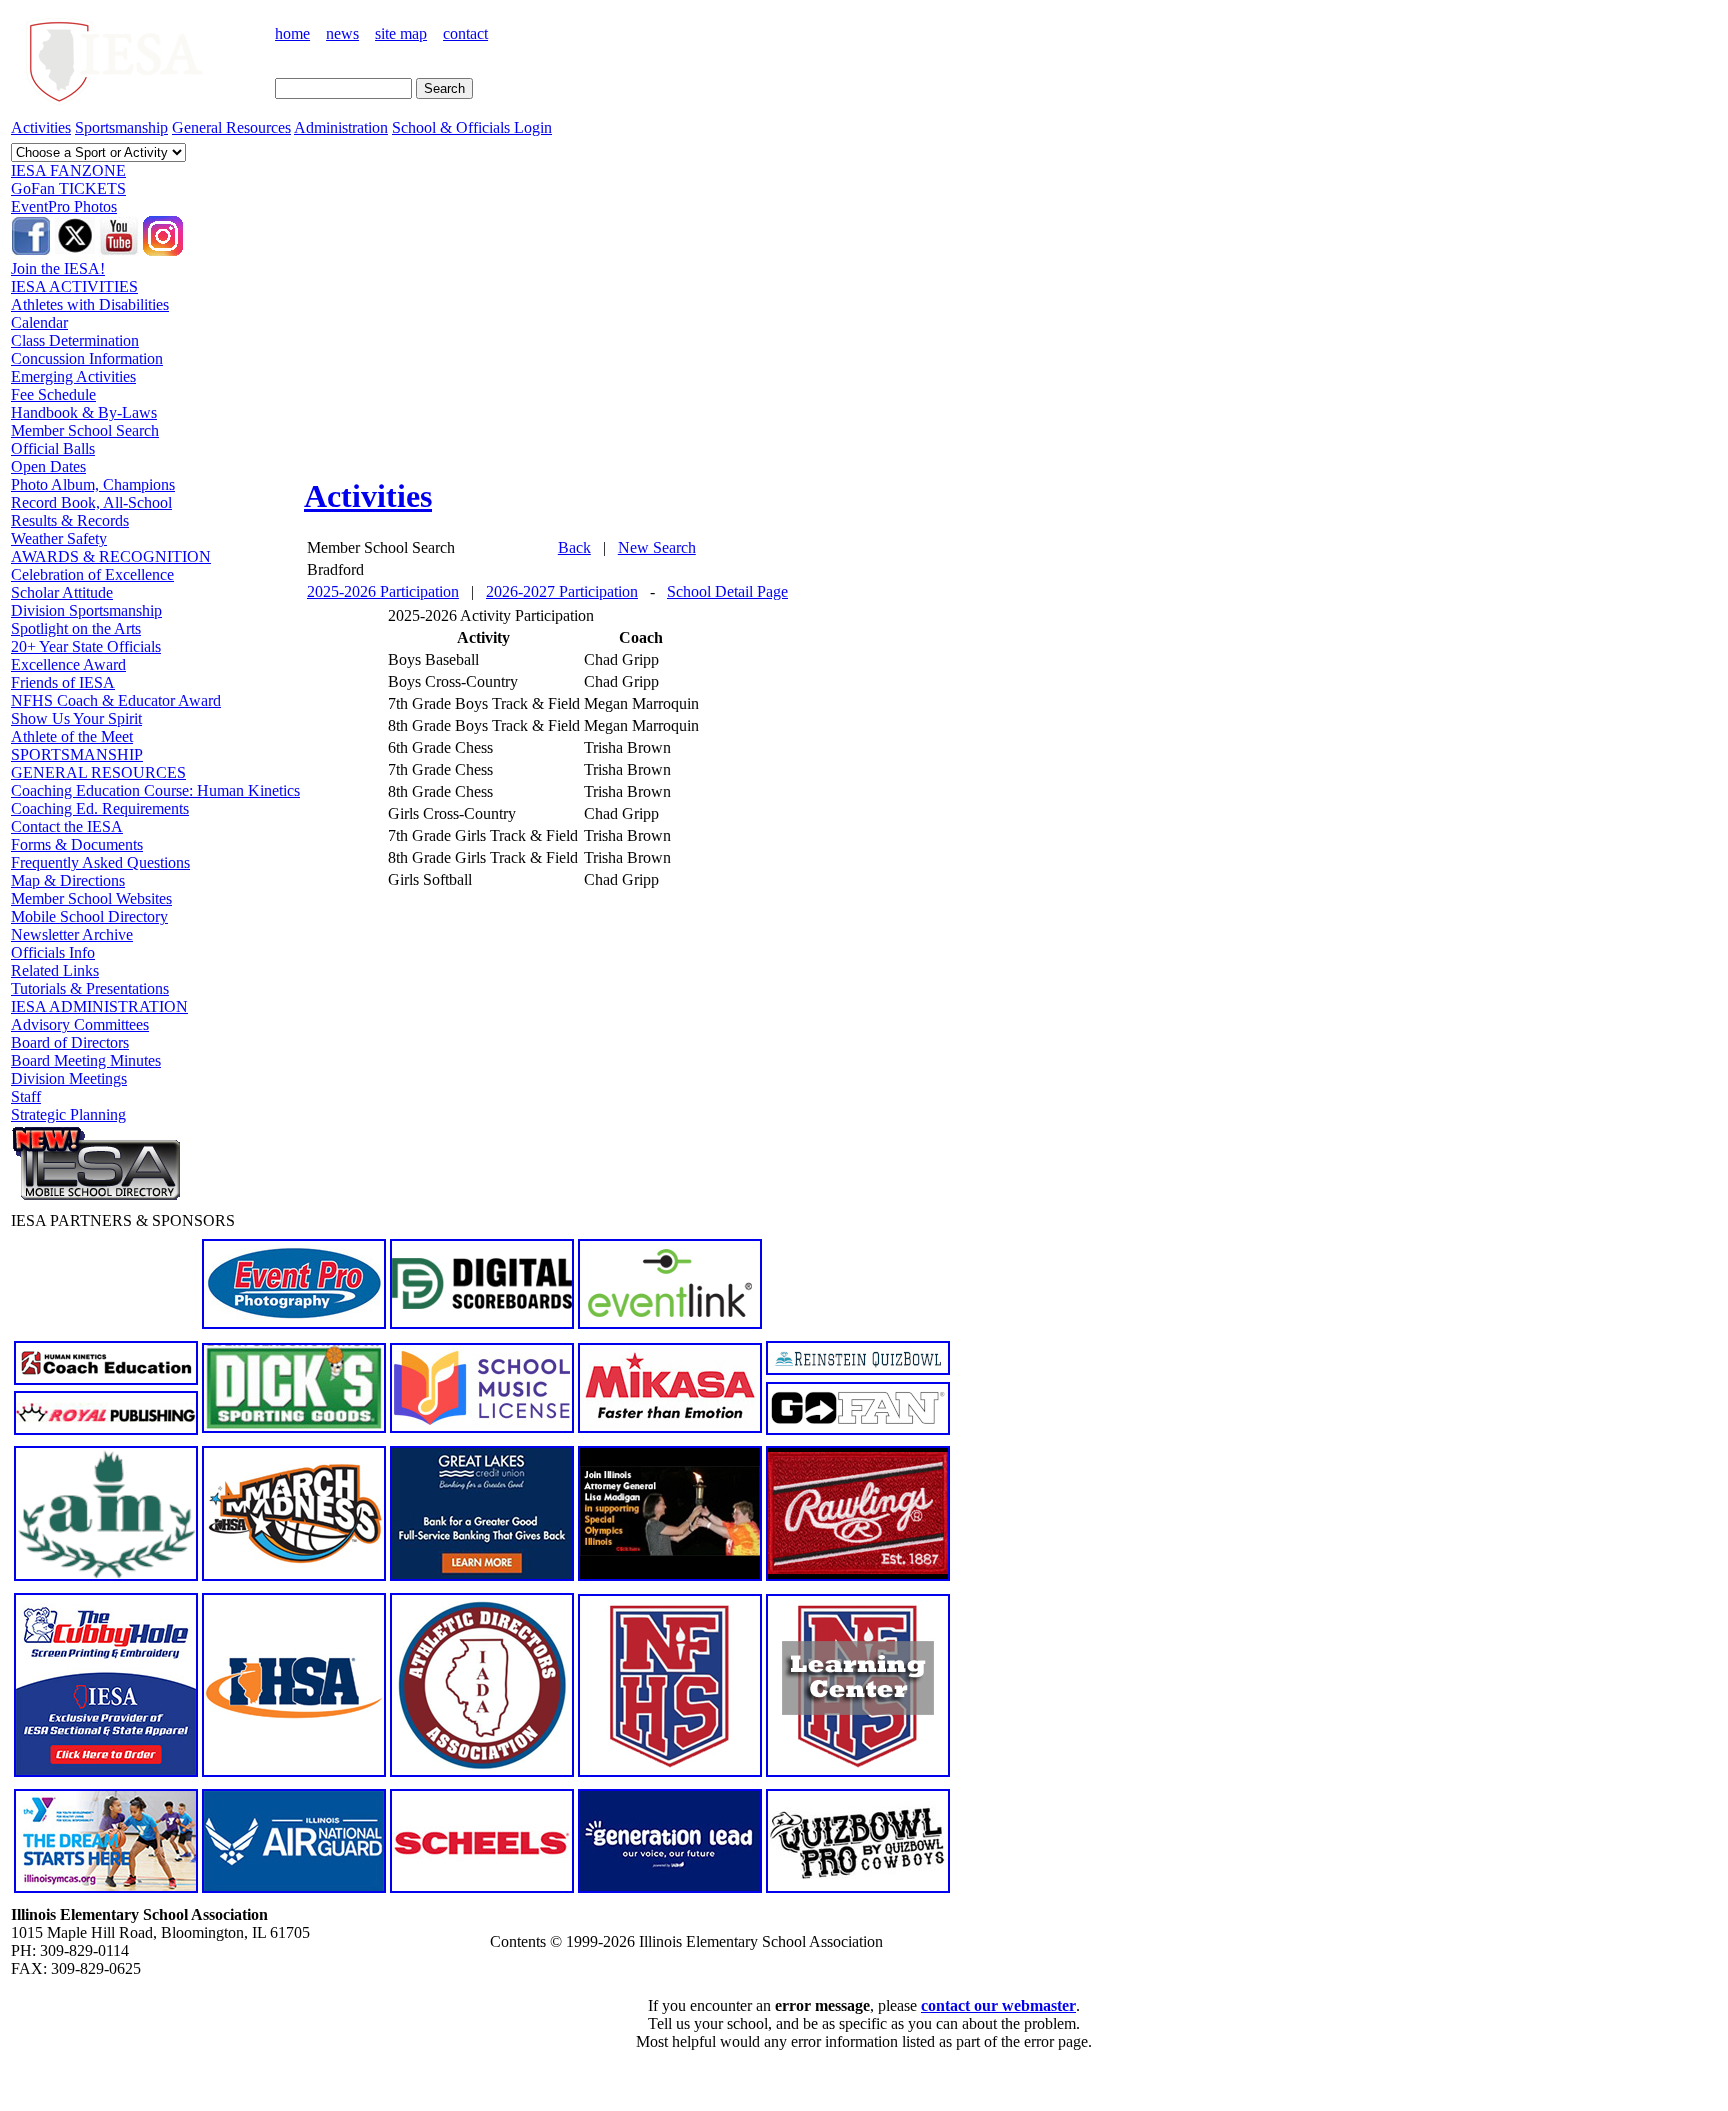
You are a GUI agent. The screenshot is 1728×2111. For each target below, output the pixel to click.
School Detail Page (727, 591)
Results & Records (70, 520)
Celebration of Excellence (92, 574)
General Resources (231, 127)
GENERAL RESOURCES (98, 772)
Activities (41, 127)
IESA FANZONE (68, 170)
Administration (341, 127)
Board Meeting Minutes (86, 1060)
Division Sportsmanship (86, 610)
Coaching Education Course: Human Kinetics (155, 790)
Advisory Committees (80, 1024)
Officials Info (53, 952)
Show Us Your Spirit (76, 718)
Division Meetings (69, 1078)
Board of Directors (70, 1042)
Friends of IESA (63, 682)
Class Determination (75, 340)
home (292, 33)
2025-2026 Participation (383, 591)
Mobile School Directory (89, 916)
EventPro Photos (64, 206)
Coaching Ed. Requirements (100, 808)
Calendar (39, 322)
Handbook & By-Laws (84, 412)
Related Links (55, 970)
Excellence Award (68, 664)
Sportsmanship (121, 127)
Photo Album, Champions (93, 484)
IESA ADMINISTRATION (99, 1006)
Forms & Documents (77, 844)
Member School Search (85, 430)
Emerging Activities (73, 376)
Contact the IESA (67, 826)
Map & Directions (68, 880)
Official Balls (53, 448)
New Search (657, 547)
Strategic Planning (68, 1114)
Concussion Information (87, 358)
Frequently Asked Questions (100, 862)
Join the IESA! (58, 268)
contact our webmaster (998, 2005)
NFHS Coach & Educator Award (116, 700)
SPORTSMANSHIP (77, 754)
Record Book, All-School (91, 502)
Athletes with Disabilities (90, 304)
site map (401, 33)
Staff (26, 1096)
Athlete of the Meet (72, 736)
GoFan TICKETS (68, 188)
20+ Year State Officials (86, 646)
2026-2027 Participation (562, 591)
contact (465, 33)
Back (574, 547)
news (342, 33)
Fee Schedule (53, 394)
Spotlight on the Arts (76, 628)
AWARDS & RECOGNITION (111, 556)
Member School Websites (91, 898)
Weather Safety (59, 538)
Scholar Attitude (62, 592)
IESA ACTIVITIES (74, 286)
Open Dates (48, 466)
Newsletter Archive (72, 934)
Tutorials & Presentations (90, 988)
